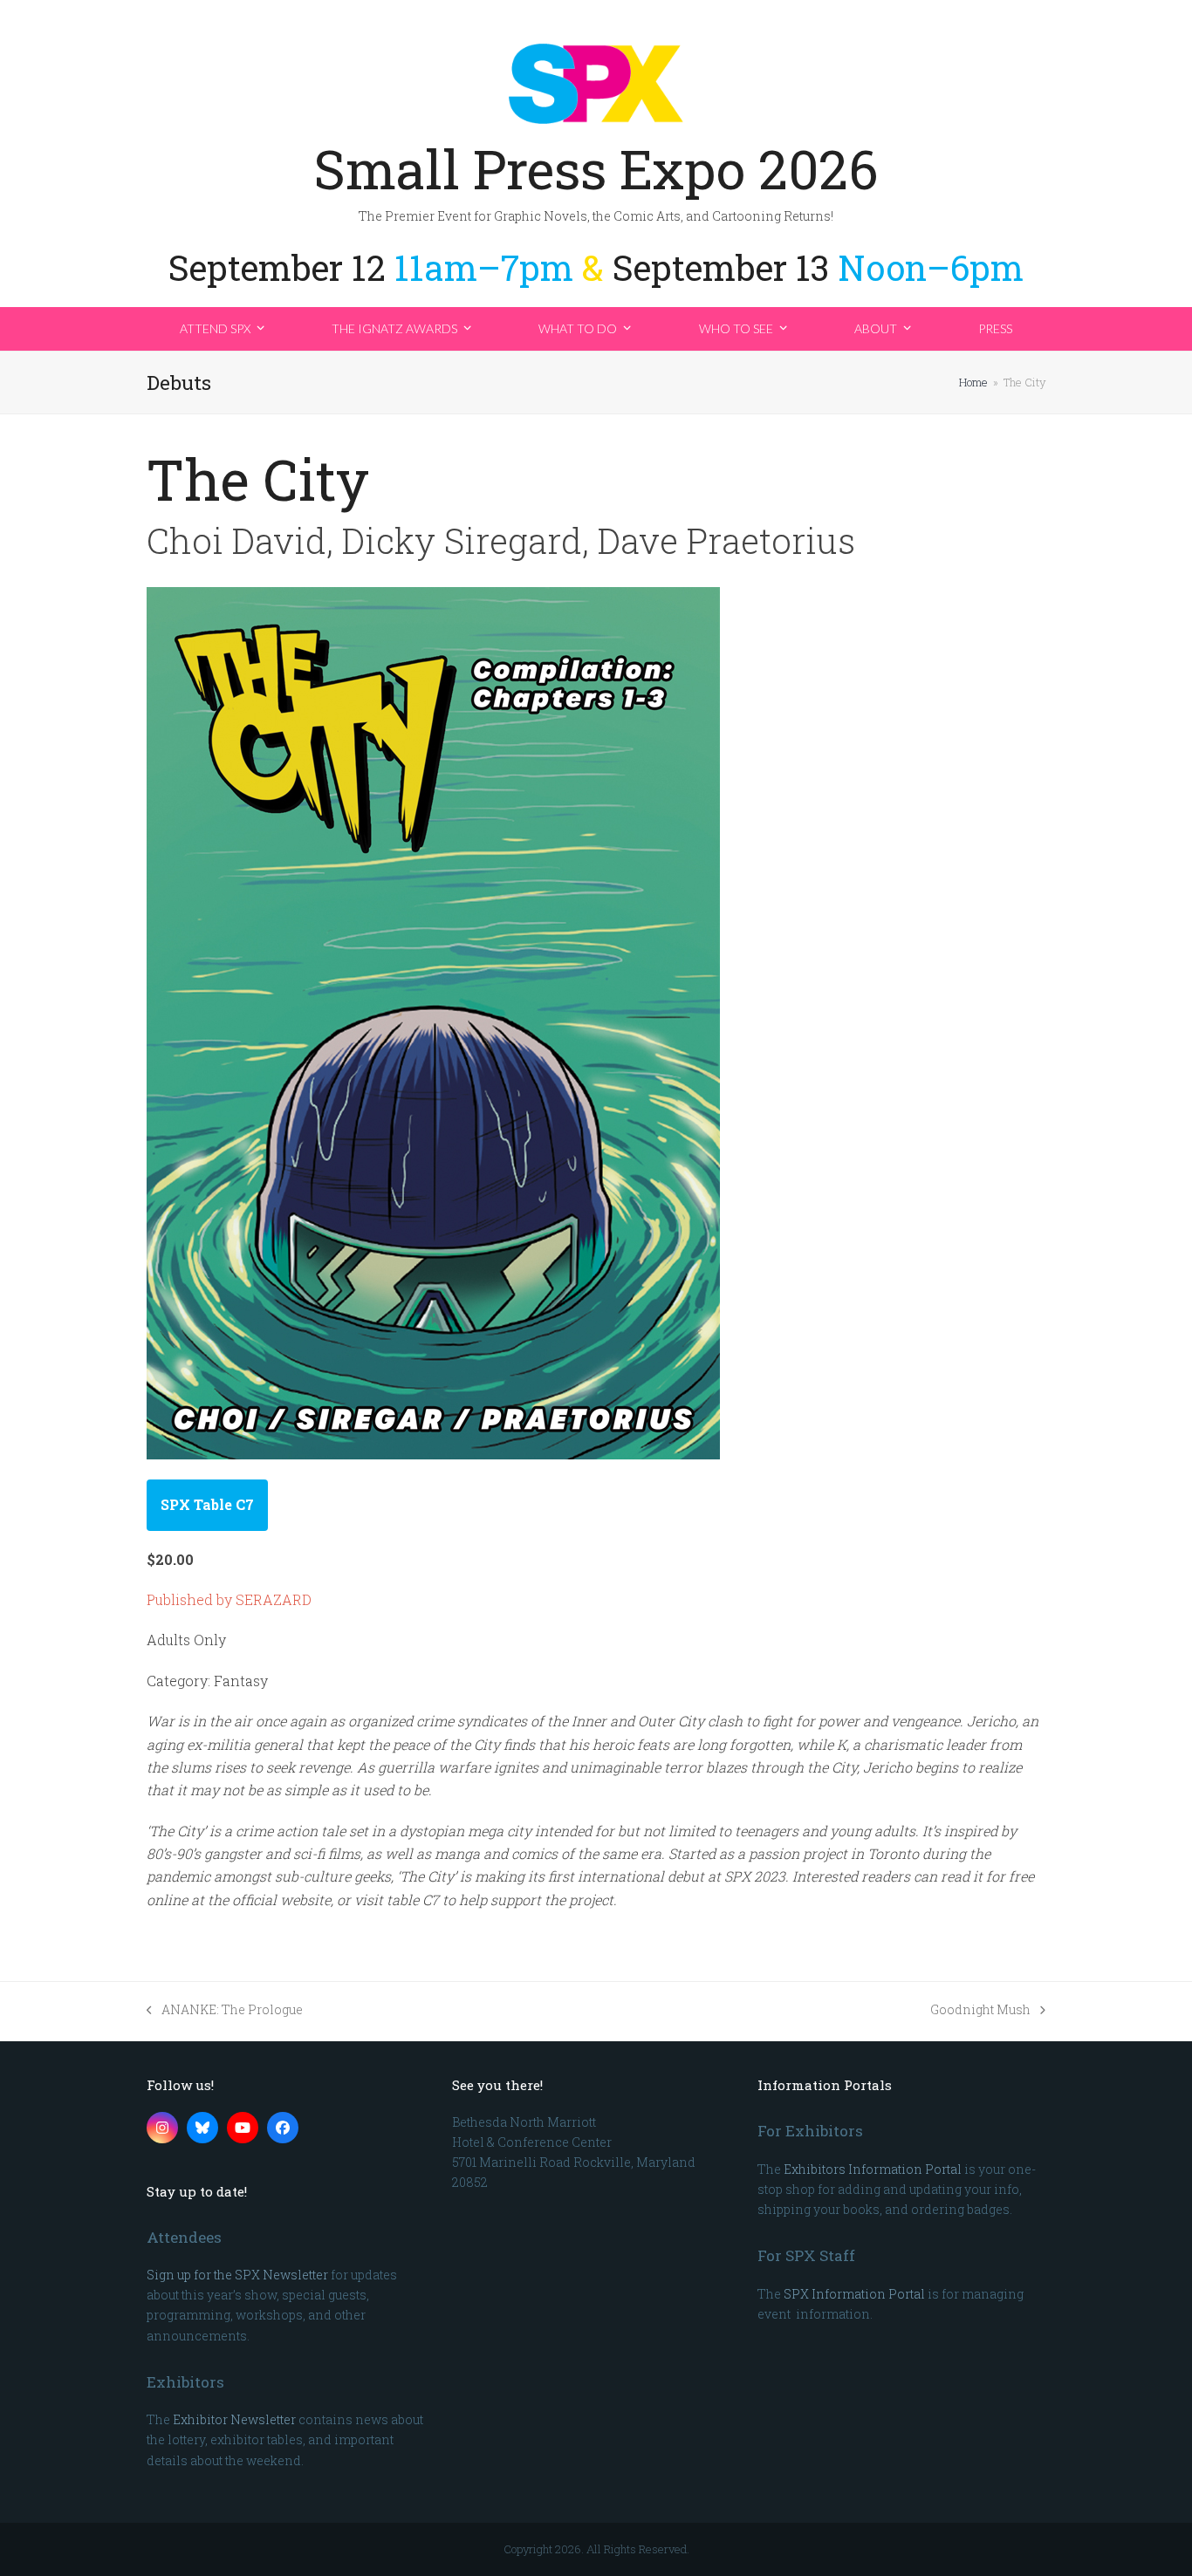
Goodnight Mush (980, 2010)
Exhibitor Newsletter (234, 2419)
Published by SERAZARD (229, 1599)
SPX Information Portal (854, 2294)
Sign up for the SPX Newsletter (237, 2275)
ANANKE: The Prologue (225, 2010)
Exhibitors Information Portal (873, 2169)
